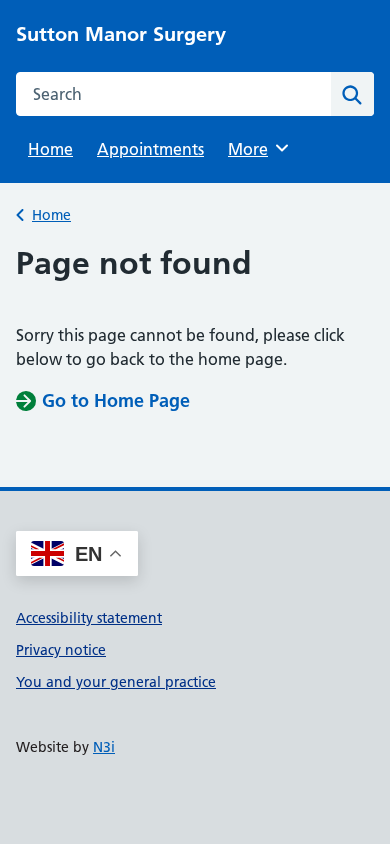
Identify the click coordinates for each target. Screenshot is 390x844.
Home (50, 149)
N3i (104, 747)
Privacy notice (61, 650)
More (255, 149)
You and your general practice (116, 682)
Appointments (150, 149)
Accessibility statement (89, 618)
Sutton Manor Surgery (121, 34)
